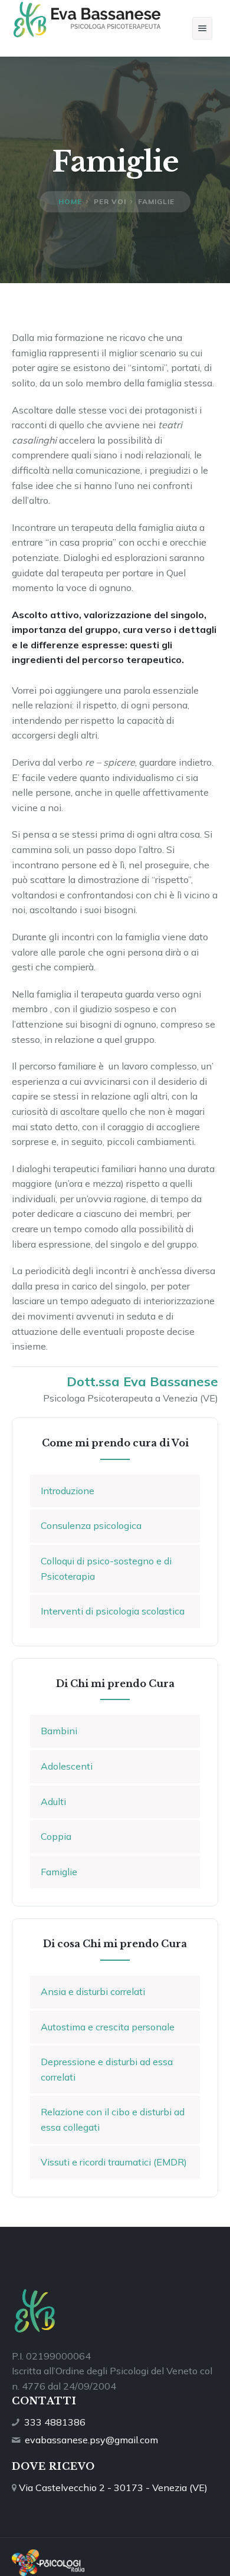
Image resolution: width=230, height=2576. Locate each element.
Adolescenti (67, 1766)
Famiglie (59, 1872)
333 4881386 (55, 2422)
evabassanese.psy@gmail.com (91, 2440)
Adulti (53, 1801)
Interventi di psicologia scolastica (113, 1611)
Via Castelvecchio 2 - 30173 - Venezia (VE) (113, 2488)
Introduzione (68, 1491)
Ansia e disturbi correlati (93, 1991)
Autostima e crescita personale (108, 2027)
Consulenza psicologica (91, 1525)
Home (70, 201)
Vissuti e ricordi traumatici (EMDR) (114, 2162)
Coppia (56, 1836)
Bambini (59, 1731)
